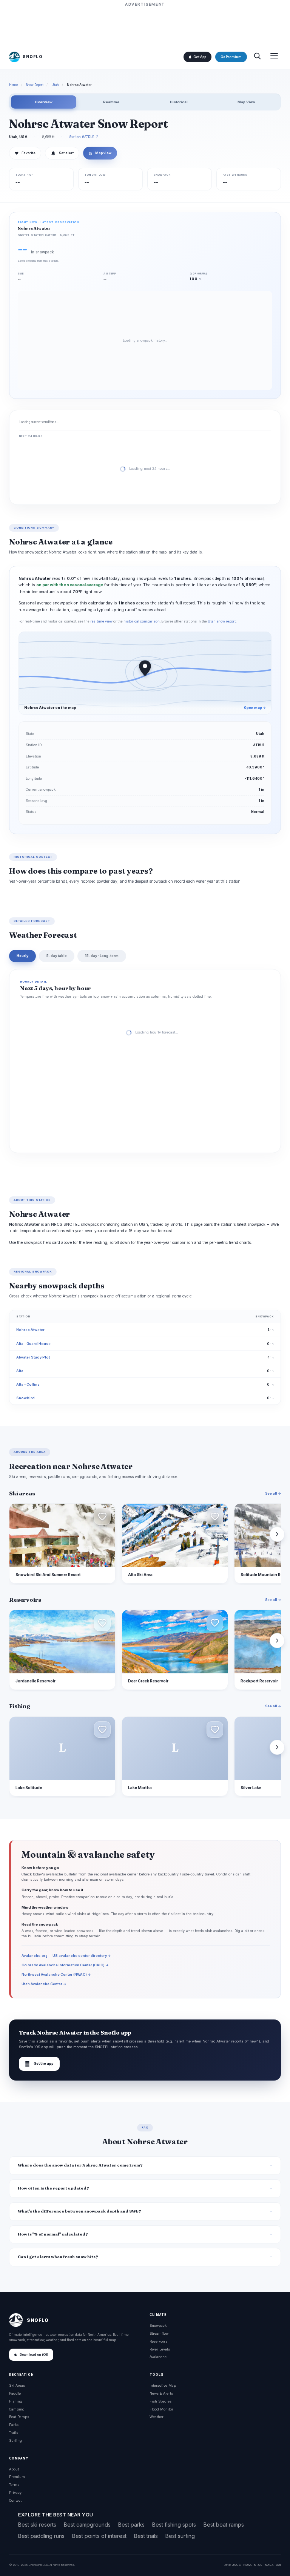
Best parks (131, 2525)
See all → (273, 1493)
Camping (17, 2409)
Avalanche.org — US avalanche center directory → (66, 1956)
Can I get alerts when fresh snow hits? (58, 2257)
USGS (236, 2565)
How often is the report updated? (53, 2188)
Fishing (16, 2401)
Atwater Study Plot (33, 1357)
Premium (17, 2477)
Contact (15, 2500)
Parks (14, 2425)
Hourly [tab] (22, 956)
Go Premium (231, 57)
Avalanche (158, 2357)
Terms (14, 2485)
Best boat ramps (224, 2525)
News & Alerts (161, 2393)
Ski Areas (17, 2385)
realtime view (101, 621)
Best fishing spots (174, 2525)
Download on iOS (34, 2355)
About (14, 2469)
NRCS (258, 2565)
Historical (179, 102)
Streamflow (159, 2333)
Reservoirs (158, 2341)
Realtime (111, 102)
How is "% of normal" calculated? (53, 2234)
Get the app (39, 2064)
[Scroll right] (277, 1534)
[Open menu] (274, 57)
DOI (278, 2565)
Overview (43, 102)
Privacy (15, 2492)
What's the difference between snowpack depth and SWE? (79, 2211)
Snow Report (35, 85)
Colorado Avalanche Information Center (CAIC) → (65, 1965)
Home (14, 85)
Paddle (15, 2393)
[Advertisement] (145, 25)
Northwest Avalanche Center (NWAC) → (56, 1974)
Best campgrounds (87, 2525)
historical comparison (142, 621)
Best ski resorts (37, 2525)
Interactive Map (163, 2385)
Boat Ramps (19, 2417)
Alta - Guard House (33, 1344)
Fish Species (160, 2401)
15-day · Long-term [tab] (102, 956)
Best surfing (180, 2536)
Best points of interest (99, 2536)
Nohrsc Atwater (30, 1330)
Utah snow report (222, 621)
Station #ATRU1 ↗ (84, 137)
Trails (14, 2433)
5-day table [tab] (57, 956)
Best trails (146, 2536)
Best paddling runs (41, 2536)
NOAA (247, 2565)
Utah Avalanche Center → (44, 1984)
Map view (100, 153)
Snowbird (25, 1398)
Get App (200, 57)
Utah (55, 85)
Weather (157, 2417)
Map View (246, 102)
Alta (20, 1371)
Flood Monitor (161, 2409)
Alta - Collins (28, 1384)
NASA (269, 2565)
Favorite (25, 153)
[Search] (257, 57)
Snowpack (158, 2325)
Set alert (66, 153)
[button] (102, 1516)
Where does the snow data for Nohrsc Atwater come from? (80, 2165)
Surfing (15, 2440)
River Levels (160, 2349)
